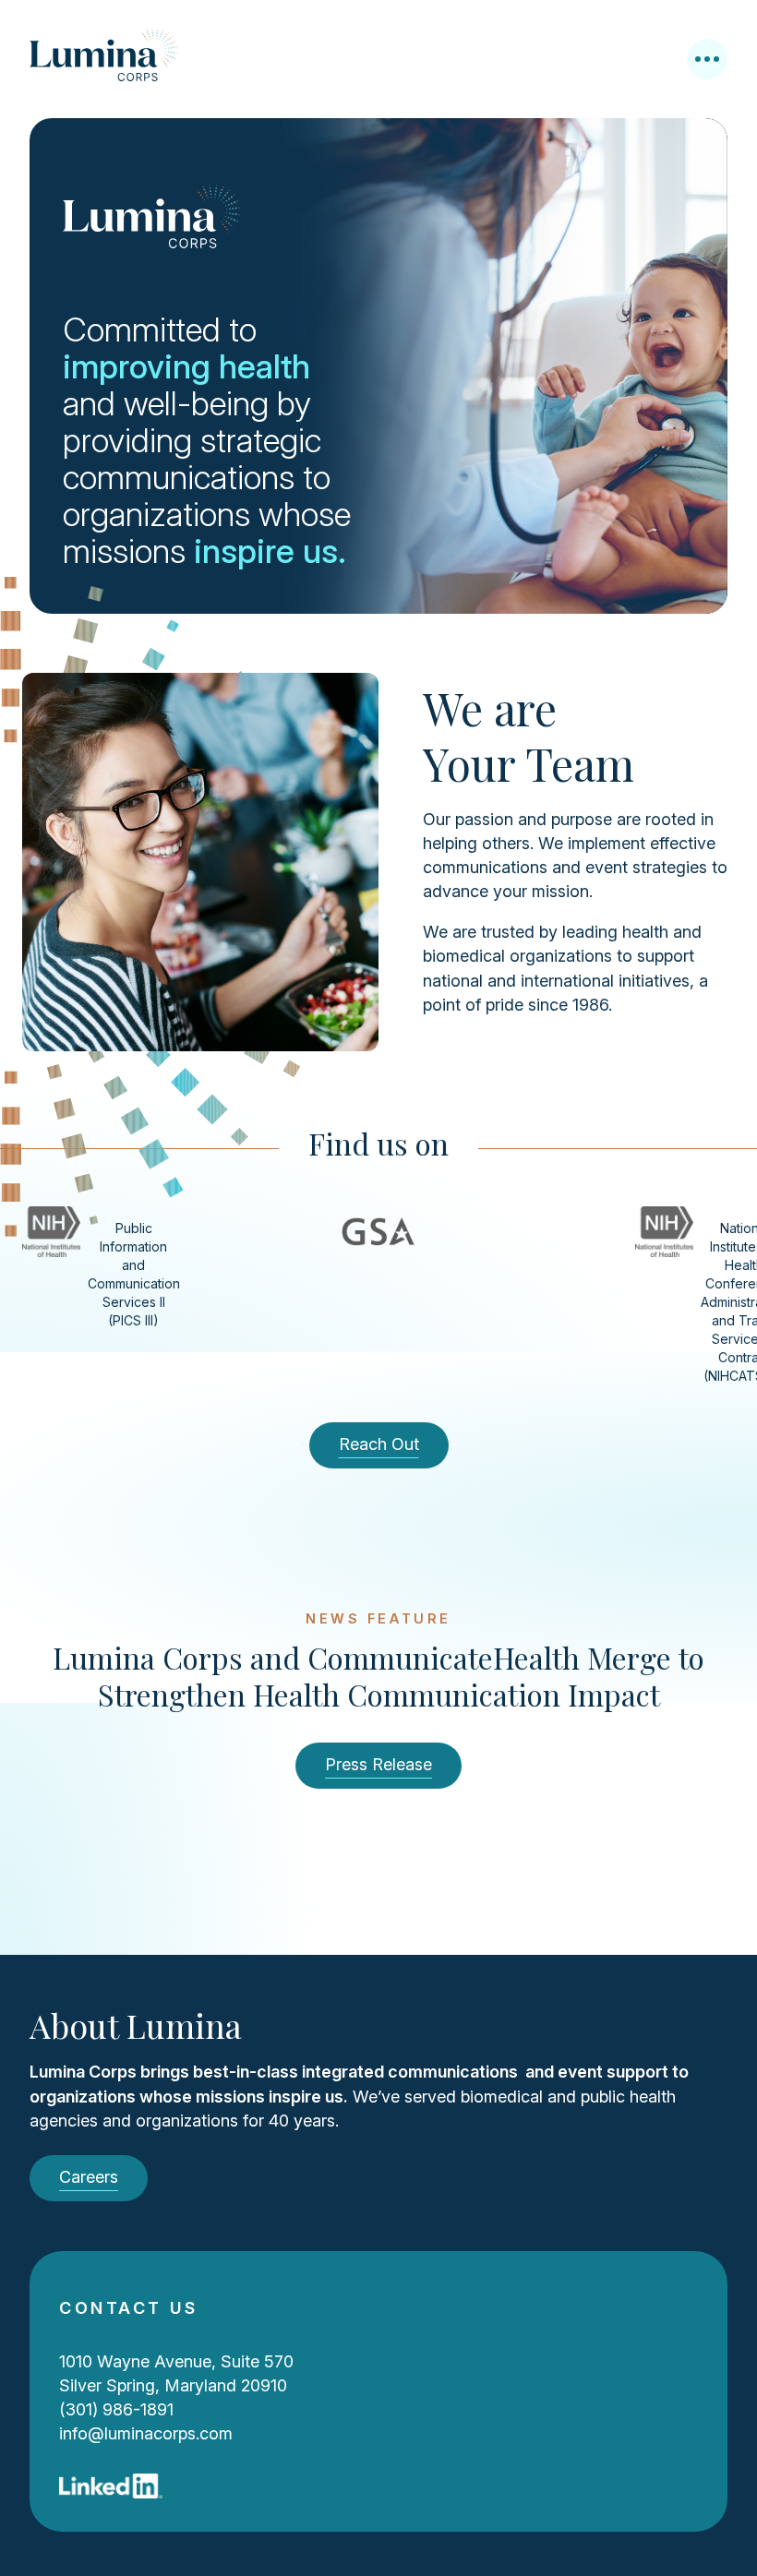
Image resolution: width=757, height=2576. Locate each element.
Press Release (378, 1764)
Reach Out (379, 1444)
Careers (89, 2177)
